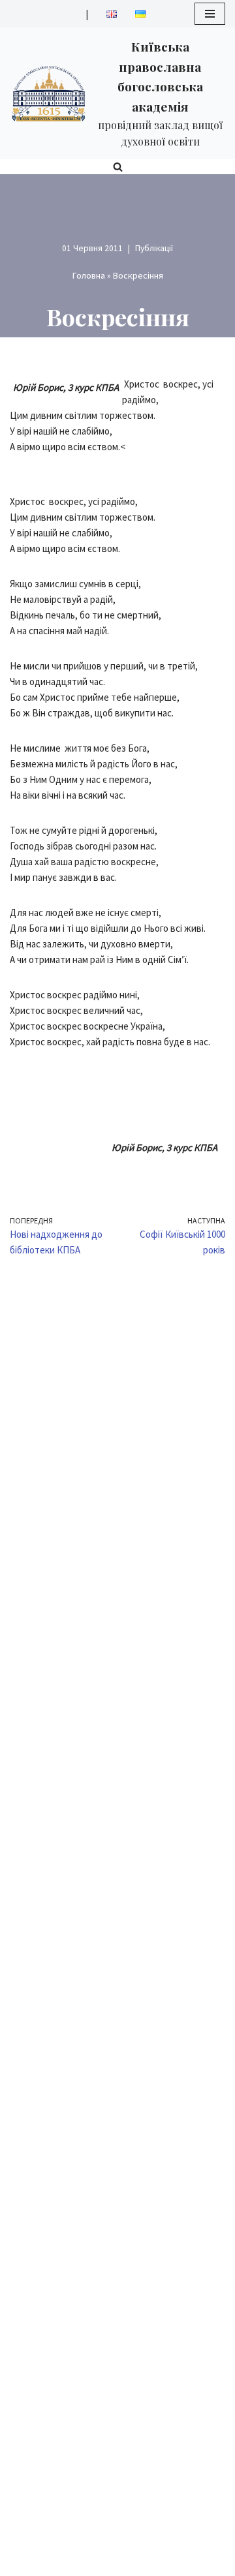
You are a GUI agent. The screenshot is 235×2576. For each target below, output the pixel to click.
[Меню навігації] (210, 14)
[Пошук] (118, 167)
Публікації (154, 248)
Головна (89, 275)
